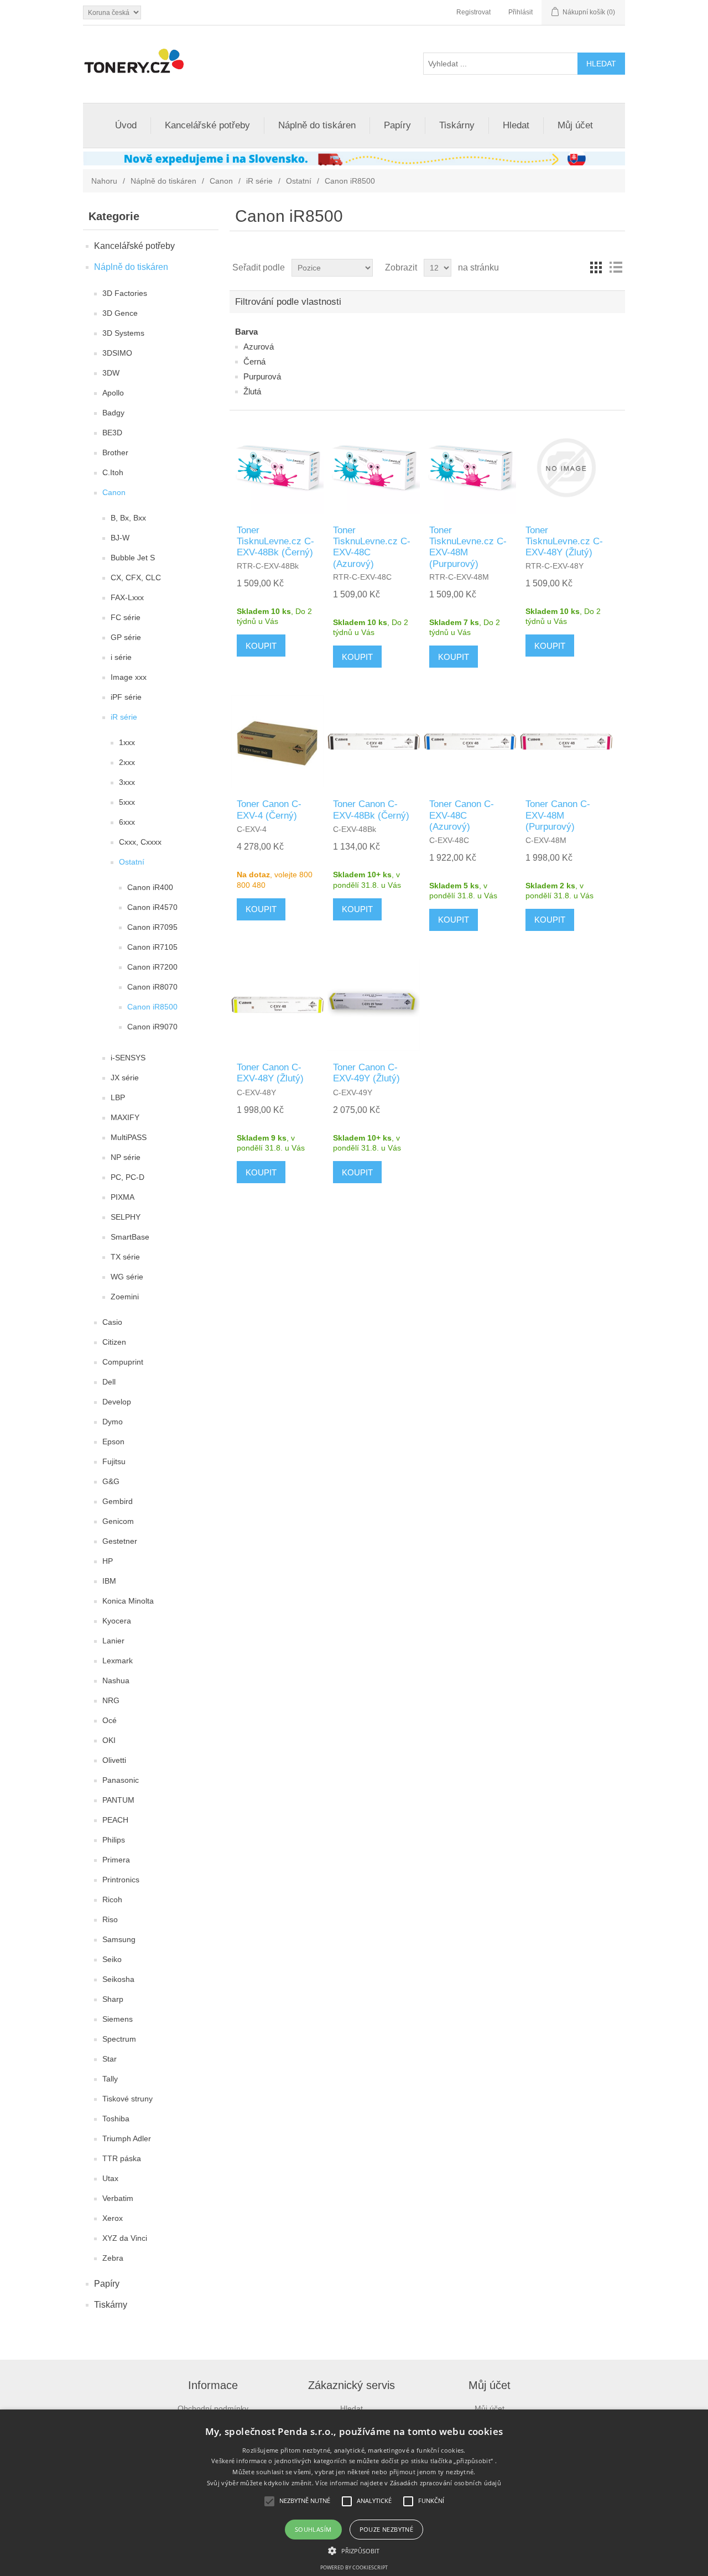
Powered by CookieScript (354, 2567)
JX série (125, 1078)
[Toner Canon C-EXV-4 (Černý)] (277, 741)
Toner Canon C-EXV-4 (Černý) (269, 810)
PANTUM (118, 1800)
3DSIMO (117, 353)
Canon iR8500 (152, 1007)
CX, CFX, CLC (136, 577)
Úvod (126, 125)
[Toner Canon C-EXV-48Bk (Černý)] (374, 741)
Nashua (116, 1680)
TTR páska (122, 2158)
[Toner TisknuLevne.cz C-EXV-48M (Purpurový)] (470, 468)
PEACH (115, 1820)
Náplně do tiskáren (317, 125)
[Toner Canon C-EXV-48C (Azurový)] (470, 741)
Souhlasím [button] (313, 2529)
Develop (117, 1402)
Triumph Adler (127, 2138)
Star (110, 2059)
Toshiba (116, 2119)
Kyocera (117, 1621)
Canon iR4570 (152, 907)
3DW (111, 373)
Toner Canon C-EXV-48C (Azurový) (462, 815)
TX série (125, 1257)
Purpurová (262, 376)
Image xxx (129, 677)
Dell (109, 1382)
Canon (221, 181)
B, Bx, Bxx (128, 518)
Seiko (112, 1959)
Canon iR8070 (152, 987)
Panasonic (121, 1780)
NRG (111, 1700)
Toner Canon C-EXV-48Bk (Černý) (371, 810)
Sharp (113, 1999)
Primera (116, 1860)
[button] (354, 2550)
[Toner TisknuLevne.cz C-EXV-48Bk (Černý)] (277, 468)
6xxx (127, 822)
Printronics (121, 1880)
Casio (112, 1322)
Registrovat (473, 12)
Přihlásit (520, 12)
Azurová (259, 347)
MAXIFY (125, 1117)
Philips (114, 1840)
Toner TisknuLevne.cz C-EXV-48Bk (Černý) (275, 542)
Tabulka (596, 268)
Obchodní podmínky (213, 2408)
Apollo (113, 393)
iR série (259, 181)
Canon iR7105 (152, 947)
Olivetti (114, 1760)
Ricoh (112, 1900)
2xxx (127, 762)
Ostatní (299, 181)
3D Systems (123, 333)
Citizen (114, 1342)
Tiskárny (457, 125)
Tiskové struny (127, 2099)
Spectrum (119, 2039)
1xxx (127, 742)
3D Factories (125, 293)
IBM (109, 1581)
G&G (111, 1481)
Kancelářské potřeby (207, 125)
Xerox (113, 2218)
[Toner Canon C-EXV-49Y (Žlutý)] (374, 1005)
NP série (126, 1157)
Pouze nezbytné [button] (387, 2529)
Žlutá (252, 391)
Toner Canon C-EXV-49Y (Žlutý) (366, 1073)
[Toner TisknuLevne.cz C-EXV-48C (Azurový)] (374, 468)
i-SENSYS (128, 1058)
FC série (126, 617)
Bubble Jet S (133, 558)
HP (108, 1561)
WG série (127, 1277)
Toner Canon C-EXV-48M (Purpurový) (558, 815)
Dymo (113, 1422)
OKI (109, 1740)
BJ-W (120, 538)
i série (121, 657)
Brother (115, 452)
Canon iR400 (150, 887)
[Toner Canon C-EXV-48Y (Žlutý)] (277, 1005)
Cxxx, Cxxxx (140, 842)
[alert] (354, 2493)
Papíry (397, 125)
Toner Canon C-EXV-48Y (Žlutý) (270, 1073)
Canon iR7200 (152, 967)
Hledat (516, 125)
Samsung (119, 1939)
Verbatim (118, 2198)
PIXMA (123, 1197)
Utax (110, 2178)
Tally (110, 2079)
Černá (254, 361)
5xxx (127, 802)
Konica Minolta (128, 1601)
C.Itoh (113, 472)
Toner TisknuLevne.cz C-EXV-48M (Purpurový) (468, 547)
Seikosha (118, 1979)
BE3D (112, 433)
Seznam (616, 268)
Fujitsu (114, 1461)
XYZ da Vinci (125, 2238)
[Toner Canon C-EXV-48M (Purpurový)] (566, 741)
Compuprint (123, 1362)
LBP (118, 1097)
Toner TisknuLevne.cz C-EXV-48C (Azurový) (372, 547)
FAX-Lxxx (127, 597)
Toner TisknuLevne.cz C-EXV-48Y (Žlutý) (564, 542)
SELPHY (126, 1217)
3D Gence (120, 313)
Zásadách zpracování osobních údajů (446, 2483)
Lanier (113, 1641)
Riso (110, 1919)
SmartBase (130, 1237)
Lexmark (118, 1661)
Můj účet (575, 125)
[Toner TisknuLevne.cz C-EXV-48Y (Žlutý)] (566, 468)
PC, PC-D (127, 1177)
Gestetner (120, 1541)
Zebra (113, 2258)
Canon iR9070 (152, 1027)
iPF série (126, 697)
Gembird (118, 1501)
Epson (113, 1441)
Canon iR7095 (152, 927)
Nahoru (104, 181)
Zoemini (125, 1297)
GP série (126, 637)
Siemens (118, 2019)
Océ (110, 1720)
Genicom (118, 1521)
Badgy (113, 413)
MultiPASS (129, 1137)
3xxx (127, 782)
